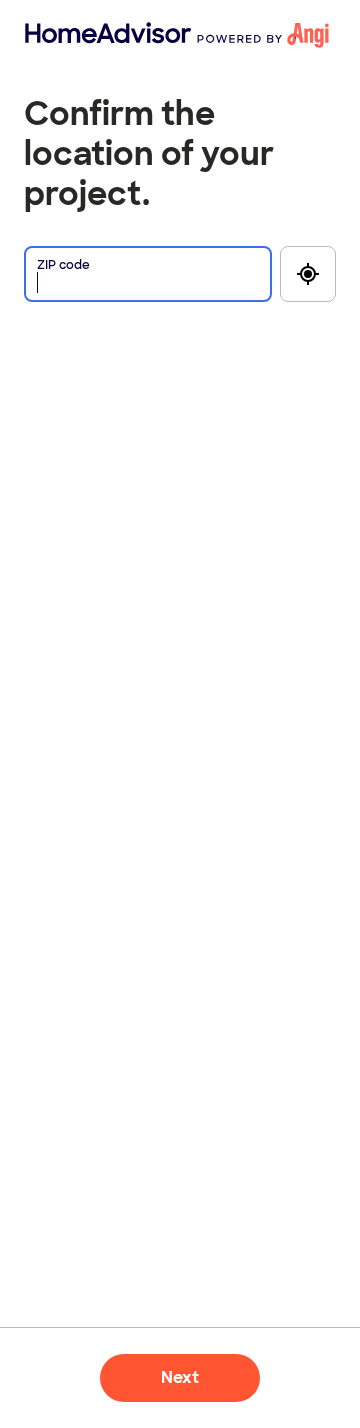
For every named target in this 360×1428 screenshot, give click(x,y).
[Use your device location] (308, 274)
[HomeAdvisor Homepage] (57, 35)
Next (180, 1377)
